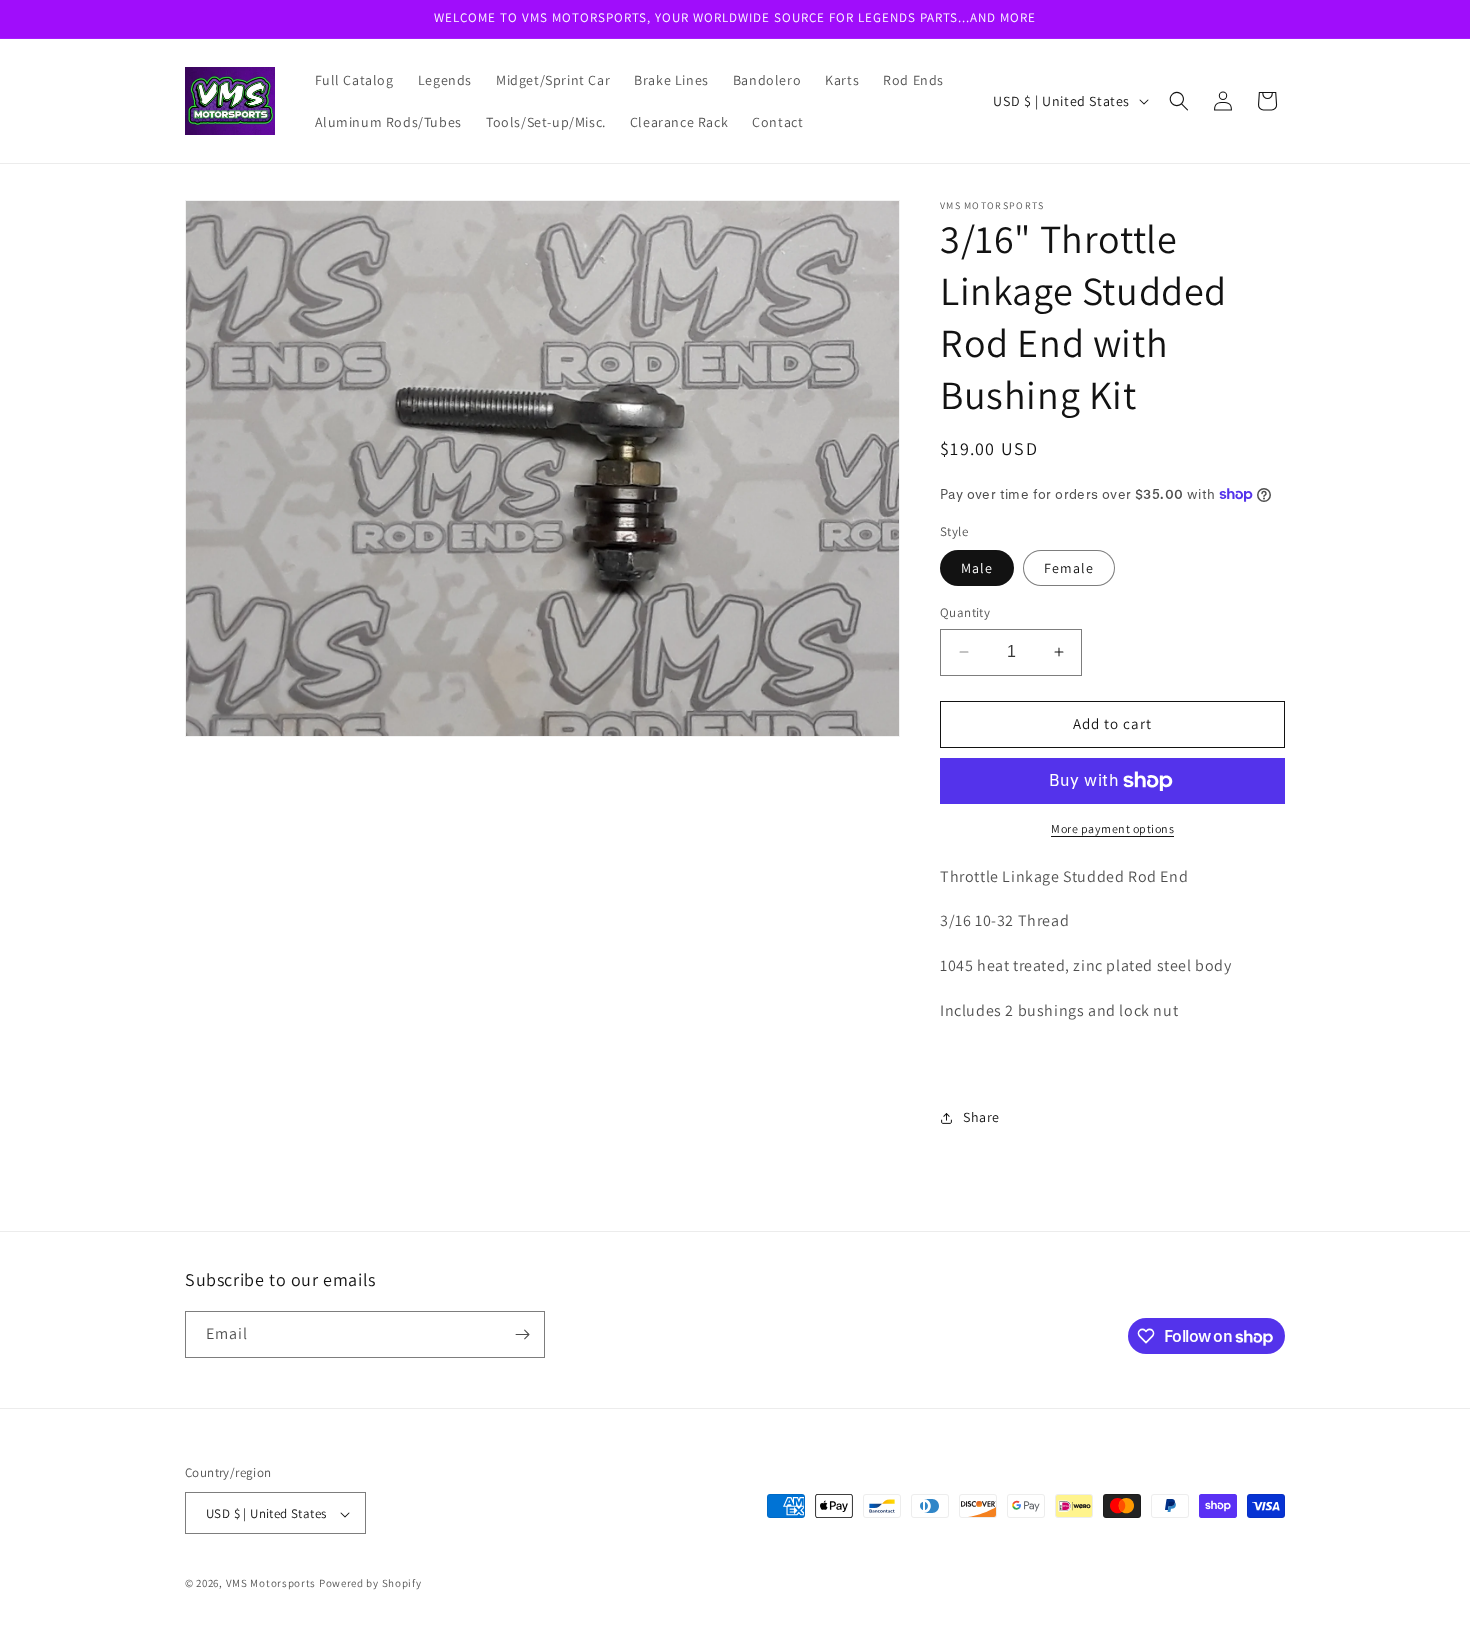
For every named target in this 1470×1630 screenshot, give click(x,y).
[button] (1179, 101)
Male (977, 568)
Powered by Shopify (370, 1584)
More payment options (1112, 828)
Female (1069, 568)
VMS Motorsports (271, 1584)
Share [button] (981, 1117)
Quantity (965, 612)
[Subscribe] (522, 1334)
